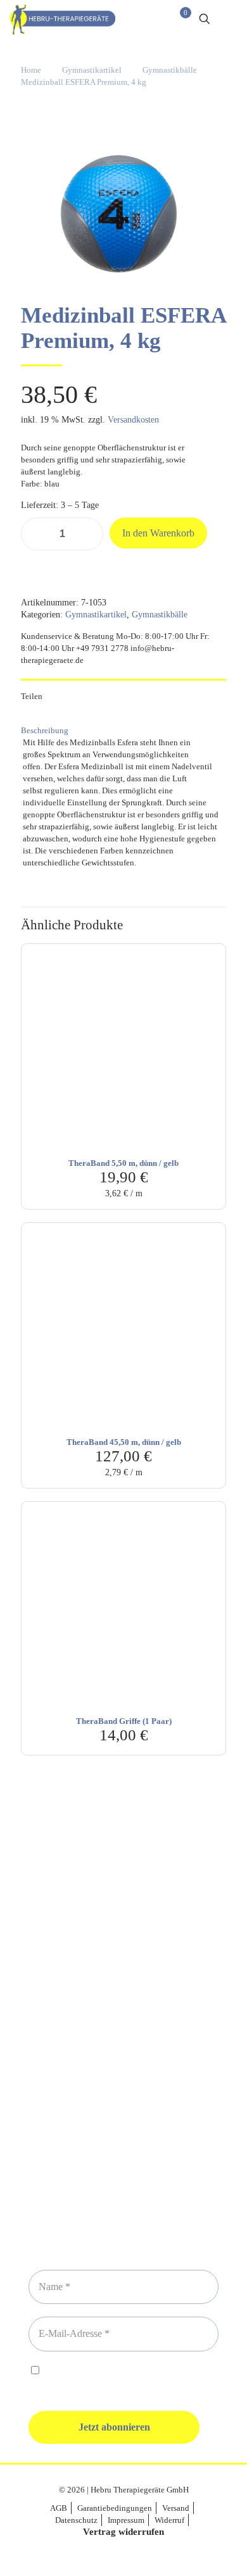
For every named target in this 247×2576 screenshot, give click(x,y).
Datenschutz (76, 2520)
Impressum (126, 2520)
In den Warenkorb (158, 533)
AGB (59, 2508)
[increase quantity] (89, 534)
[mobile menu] (230, 19)
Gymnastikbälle (170, 70)
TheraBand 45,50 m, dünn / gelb (124, 1442)
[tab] (123, 730)
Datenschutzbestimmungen (134, 2371)
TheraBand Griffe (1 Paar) (124, 1721)
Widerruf (169, 2520)
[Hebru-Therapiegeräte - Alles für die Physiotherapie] (62, 19)
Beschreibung (45, 730)
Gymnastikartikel (92, 70)
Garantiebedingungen (115, 2508)
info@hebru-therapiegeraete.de (123, 2044)
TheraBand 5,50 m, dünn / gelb (123, 1163)
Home (31, 70)
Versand (176, 2508)
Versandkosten (133, 420)
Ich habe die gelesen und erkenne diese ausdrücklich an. (118, 2377)
